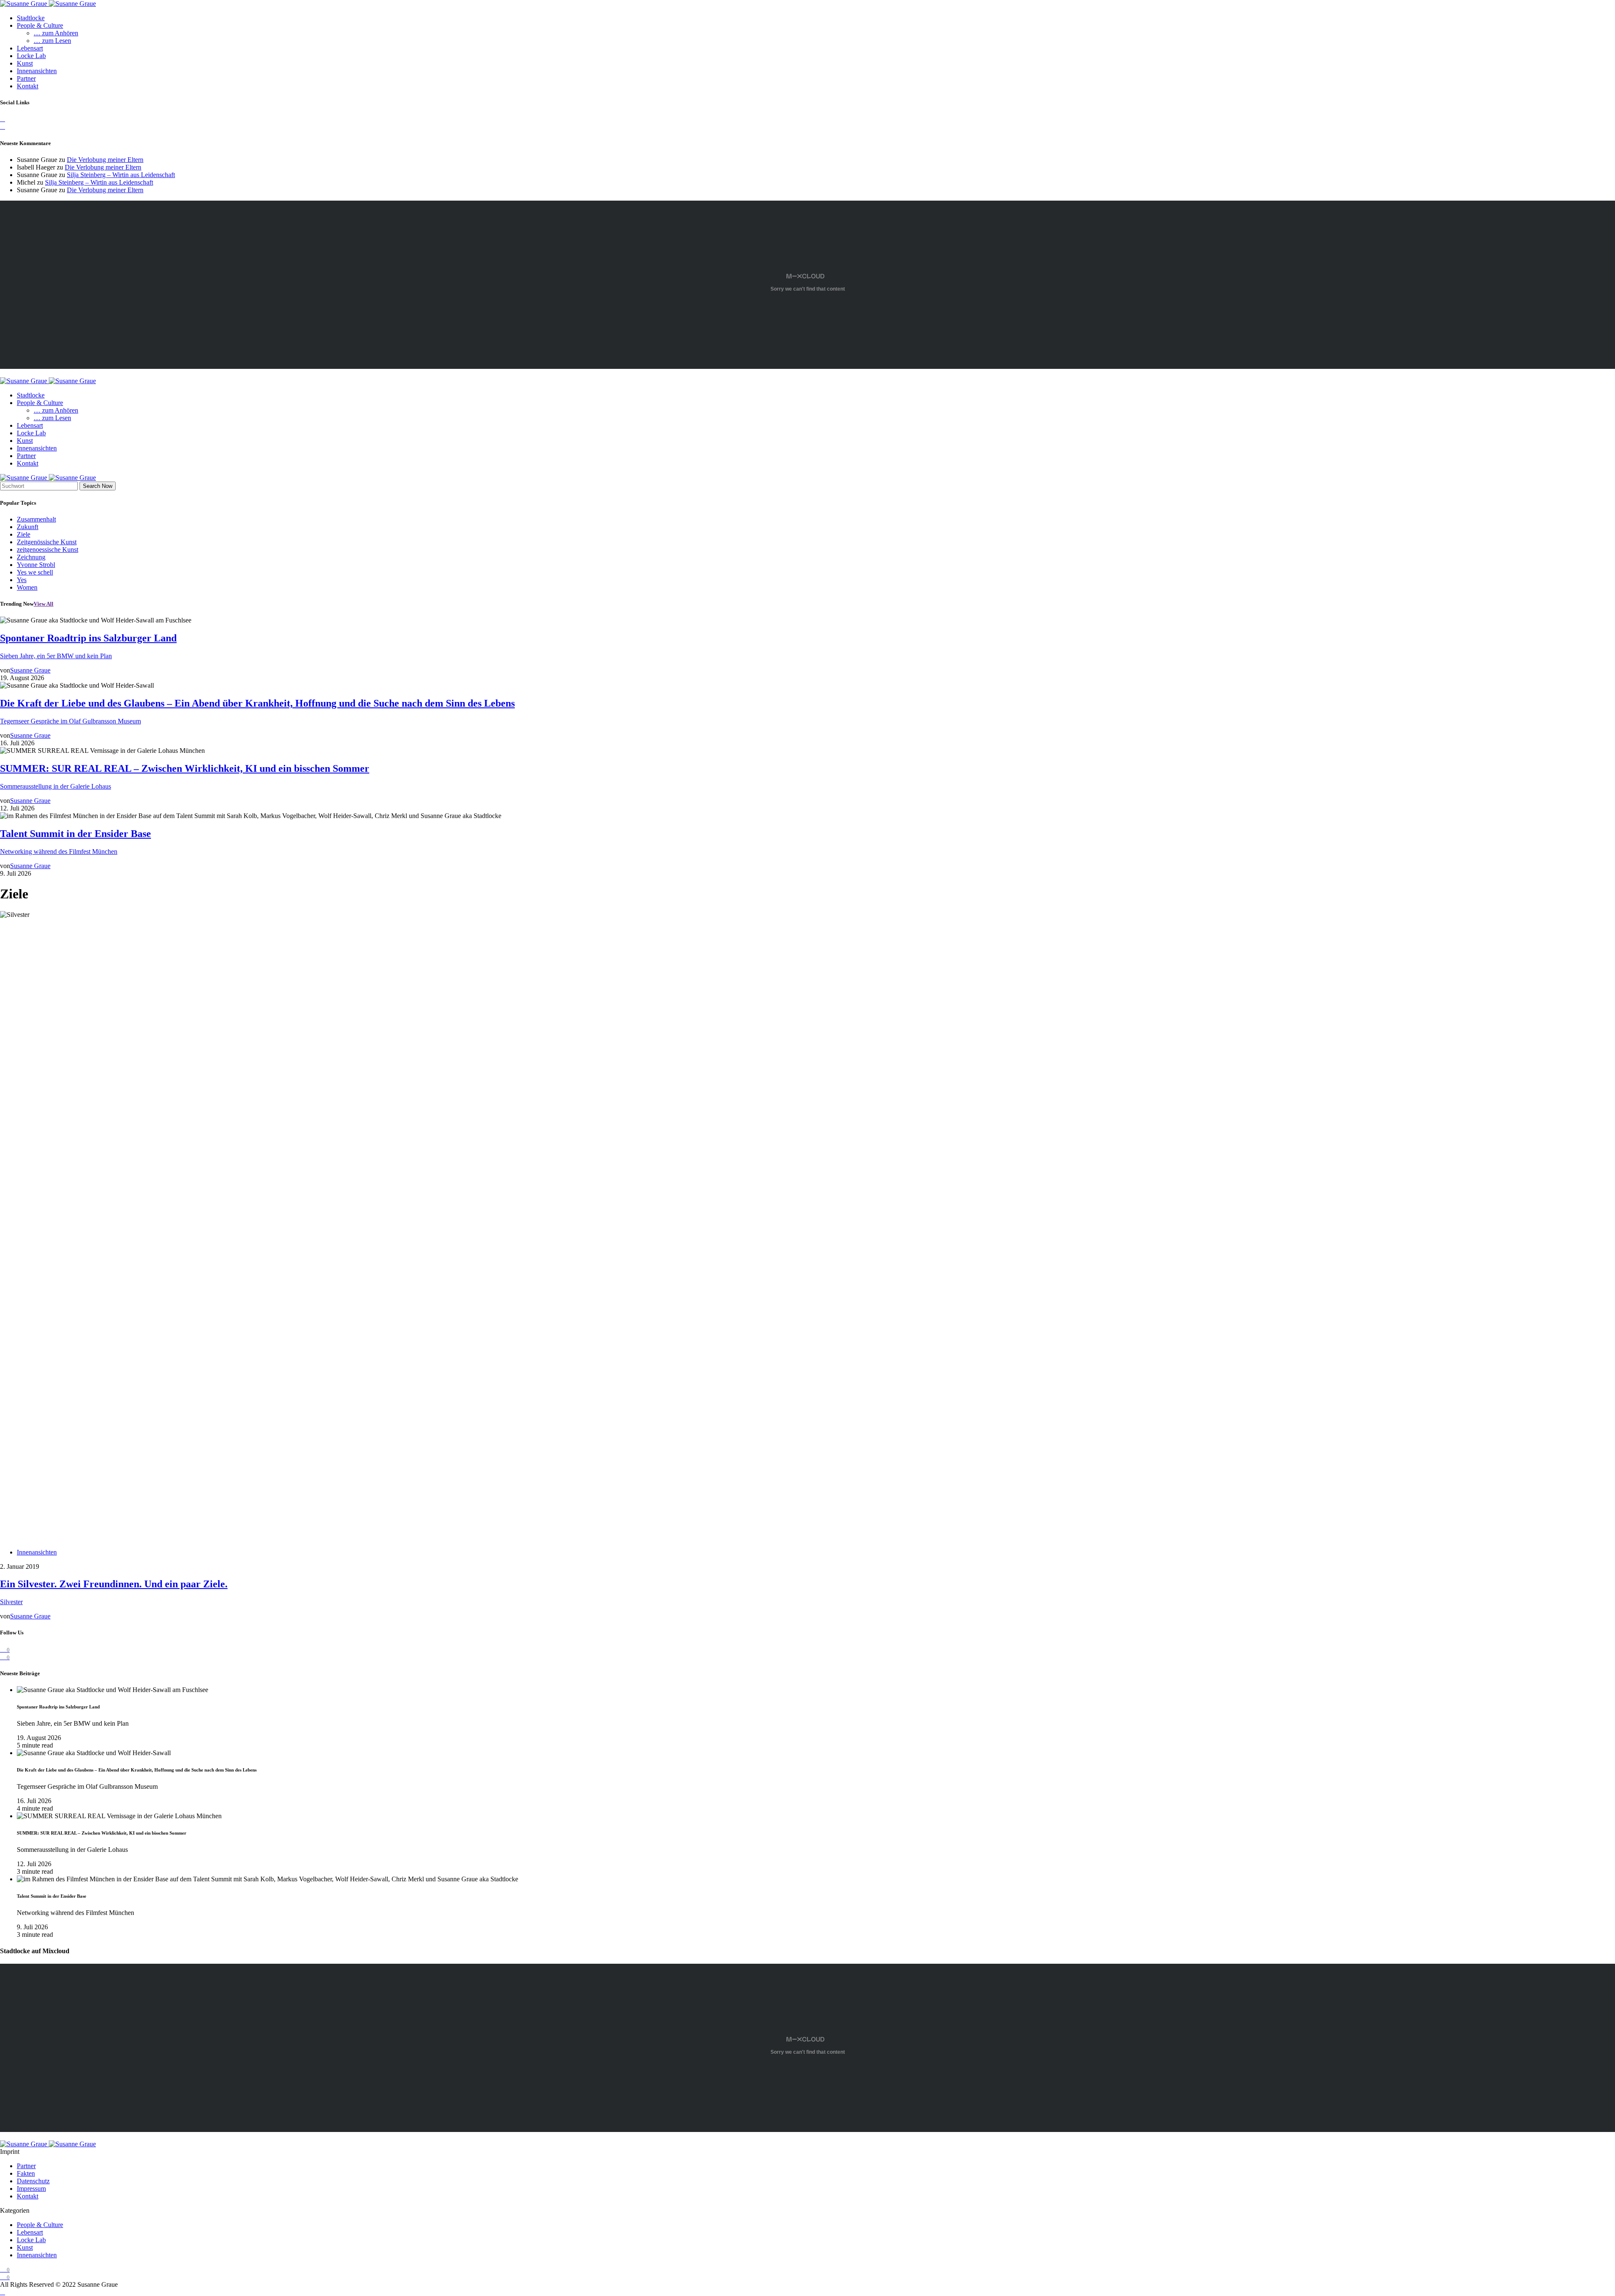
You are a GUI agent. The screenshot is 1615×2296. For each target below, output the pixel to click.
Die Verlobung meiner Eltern (105, 160)
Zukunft (28, 527)
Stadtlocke (31, 18)
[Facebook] (3, 119)
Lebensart (30, 48)
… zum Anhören (56, 33)
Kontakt (28, 86)
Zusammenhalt (36, 519)
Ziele (24, 534)
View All (44, 604)
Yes (22, 580)
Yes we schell (35, 572)
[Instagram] (3, 126)
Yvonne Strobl (36, 565)
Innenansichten (37, 71)
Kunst (25, 63)
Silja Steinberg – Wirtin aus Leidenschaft (121, 175)
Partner (26, 78)
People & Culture (40, 25)
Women (27, 587)
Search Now (98, 486)
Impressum (31, 2189)
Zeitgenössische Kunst (47, 542)
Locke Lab (31, 56)
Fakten (26, 2173)
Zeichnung (31, 557)
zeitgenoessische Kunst (48, 550)
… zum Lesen (52, 41)
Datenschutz (33, 2181)
